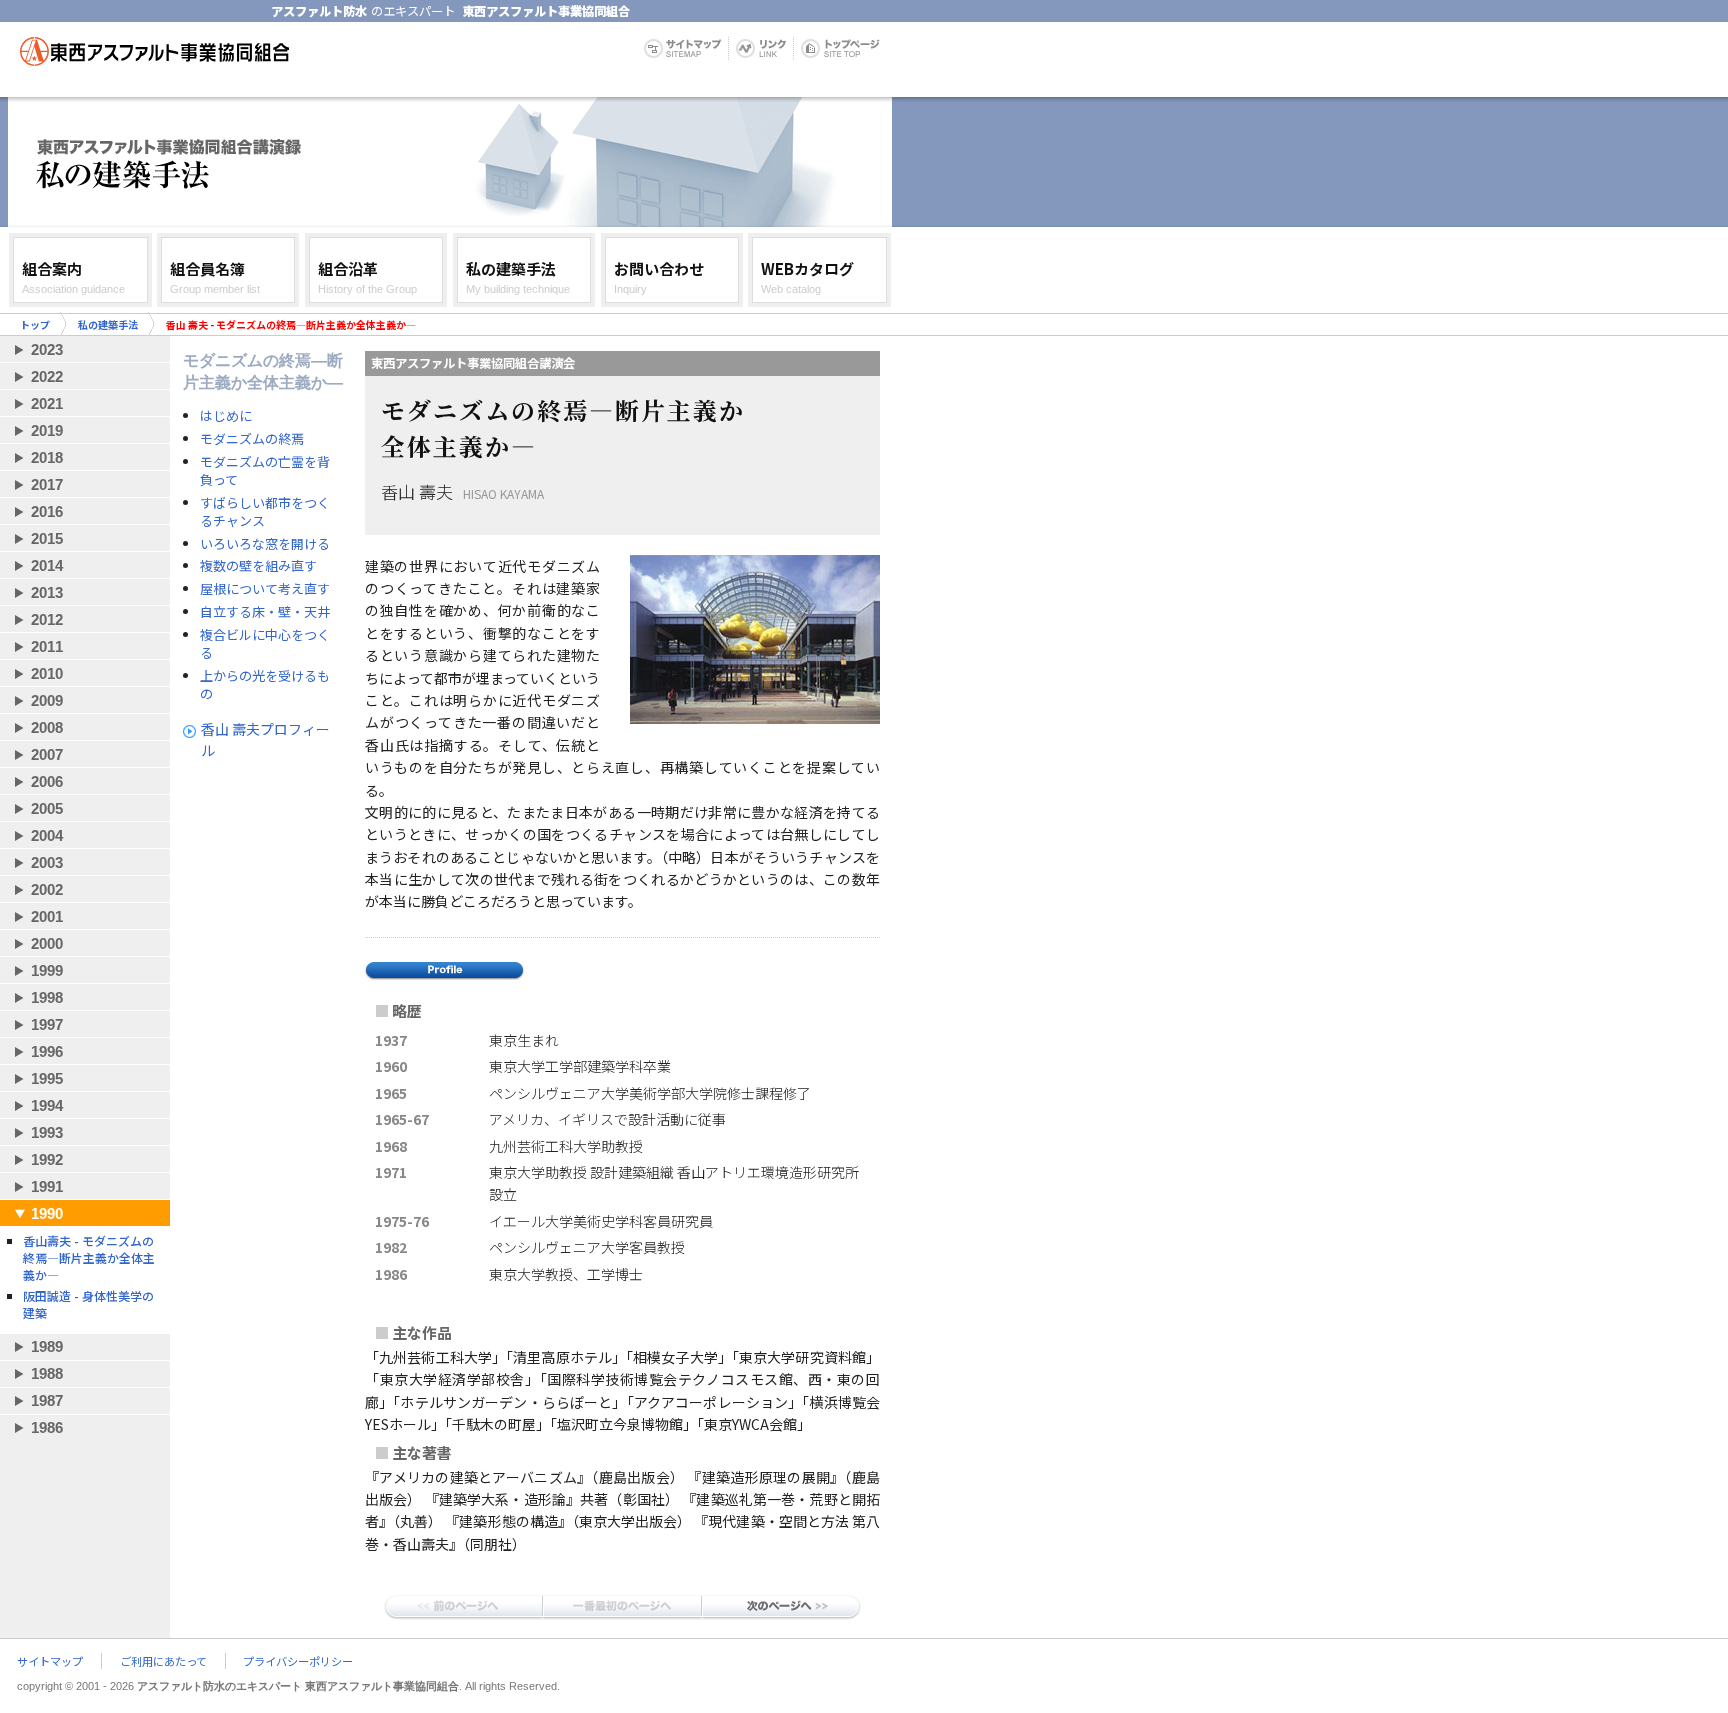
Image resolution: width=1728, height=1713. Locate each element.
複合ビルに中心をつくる (265, 644)
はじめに (226, 416)
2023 (47, 349)
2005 (47, 808)
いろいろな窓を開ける (265, 544)
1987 (47, 1400)
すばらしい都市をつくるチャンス (265, 512)
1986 (47, 1427)
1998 (47, 997)
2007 (47, 754)
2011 (47, 646)
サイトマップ (50, 1661)
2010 (47, 673)
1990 (47, 1213)
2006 (47, 781)
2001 (47, 916)
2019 (47, 430)
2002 (47, 889)
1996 (47, 1051)
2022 (47, 376)
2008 (47, 727)
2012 (47, 619)
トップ (35, 324)
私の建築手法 (108, 324)
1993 (47, 1132)
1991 (47, 1186)
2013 (47, 592)
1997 (47, 1024)
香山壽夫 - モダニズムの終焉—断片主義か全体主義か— (89, 1257)
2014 (47, 565)
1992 (47, 1159)
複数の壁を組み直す (258, 566)
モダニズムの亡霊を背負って (265, 471)
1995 (47, 1078)
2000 (47, 943)
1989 (47, 1346)
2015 (47, 538)
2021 (47, 403)
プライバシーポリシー (298, 1661)
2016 (47, 511)
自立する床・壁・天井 (265, 612)
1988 (47, 1373)
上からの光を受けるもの (265, 685)
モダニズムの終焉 (252, 439)
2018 (47, 457)
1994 (47, 1105)
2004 (47, 835)
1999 (47, 970)
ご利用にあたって (163, 1661)
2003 (47, 862)
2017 (47, 484)
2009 (47, 700)
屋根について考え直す (265, 589)
